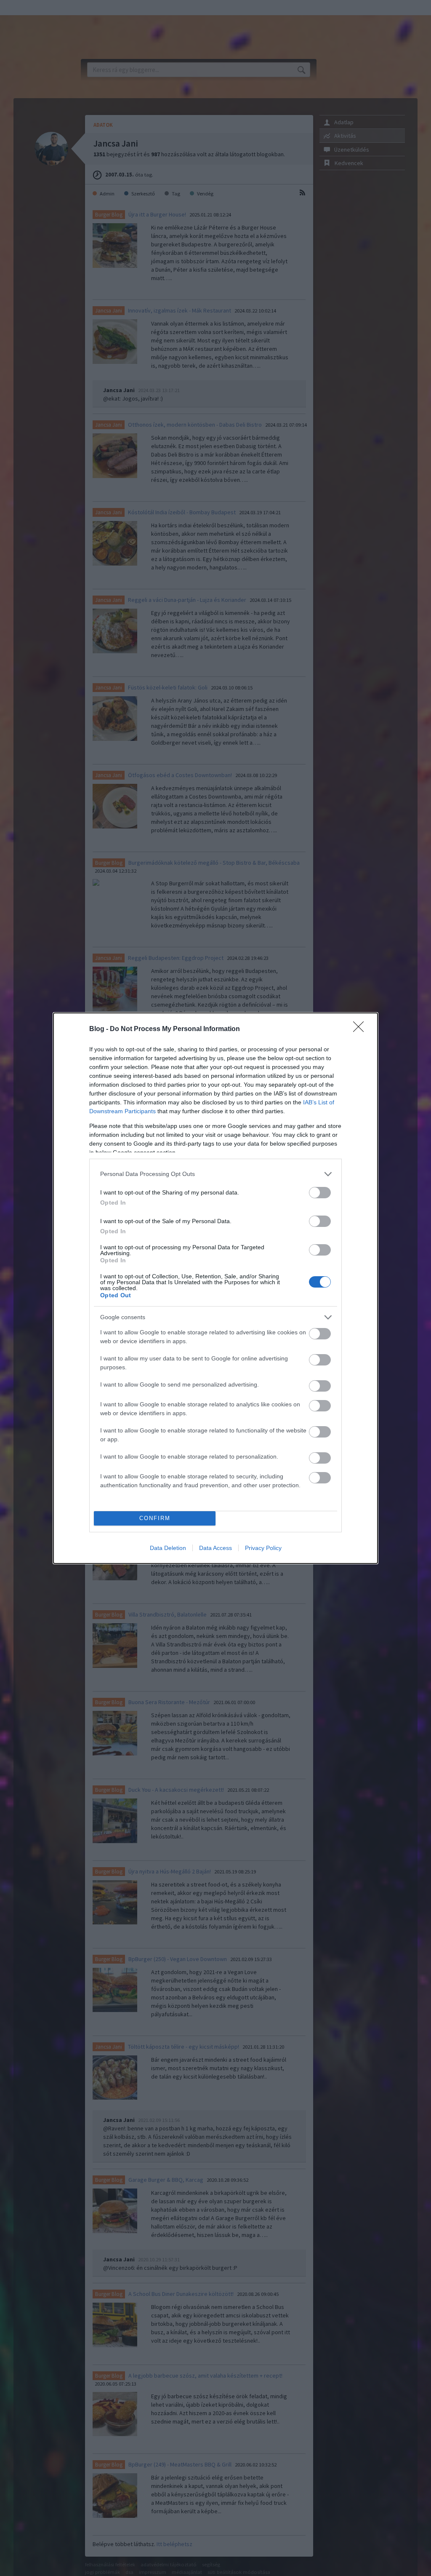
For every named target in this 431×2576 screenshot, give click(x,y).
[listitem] (215, 1174)
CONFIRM (155, 1518)
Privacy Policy (263, 1548)
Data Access (215, 1548)
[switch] (320, 1193)
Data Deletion (168, 1548)
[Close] (361, 1029)
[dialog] (215, 1288)
